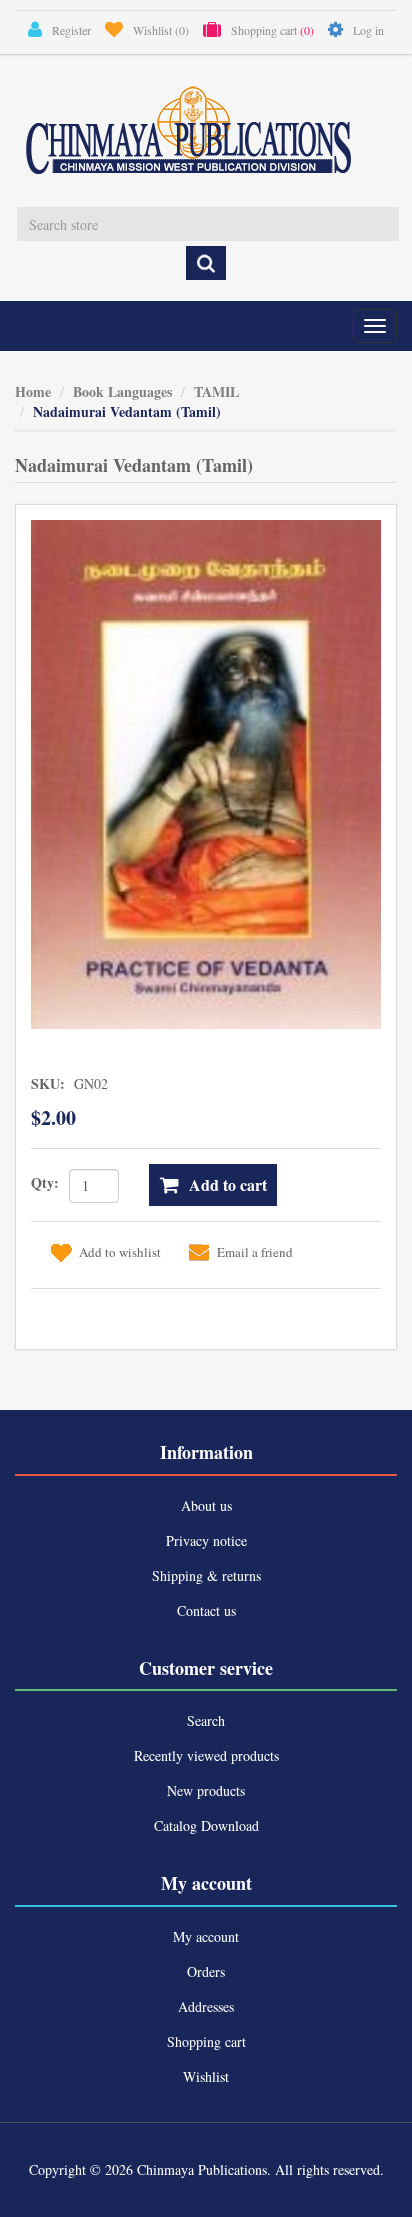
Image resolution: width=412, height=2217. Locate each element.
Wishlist (206, 2076)
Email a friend (255, 1252)
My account (206, 1936)
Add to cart (228, 1184)
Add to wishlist (120, 1252)
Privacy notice (206, 1540)
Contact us (206, 1610)
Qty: (45, 1182)
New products (206, 1790)
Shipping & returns (206, 1575)
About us (206, 1505)
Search (206, 1720)
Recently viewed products (206, 1755)
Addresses (206, 2006)
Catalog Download (206, 1825)
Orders (206, 1971)
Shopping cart (206, 2041)
